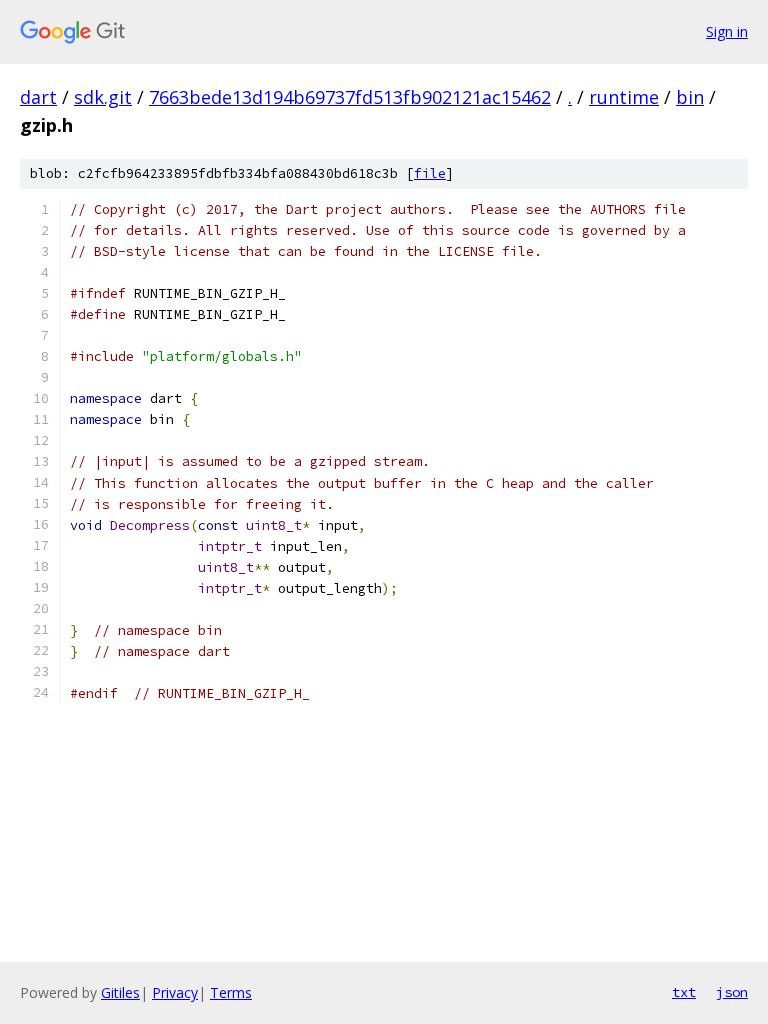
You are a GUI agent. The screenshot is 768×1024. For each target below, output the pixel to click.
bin (690, 97)
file (430, 173)
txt (684, 992)
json (732, 992)
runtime (624, 97)
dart (38, 97)
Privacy (175, 992)
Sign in (727, 31)
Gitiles (120, 992)
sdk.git (103, 97)
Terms (231, 992)
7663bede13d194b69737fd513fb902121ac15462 (350, 97)
